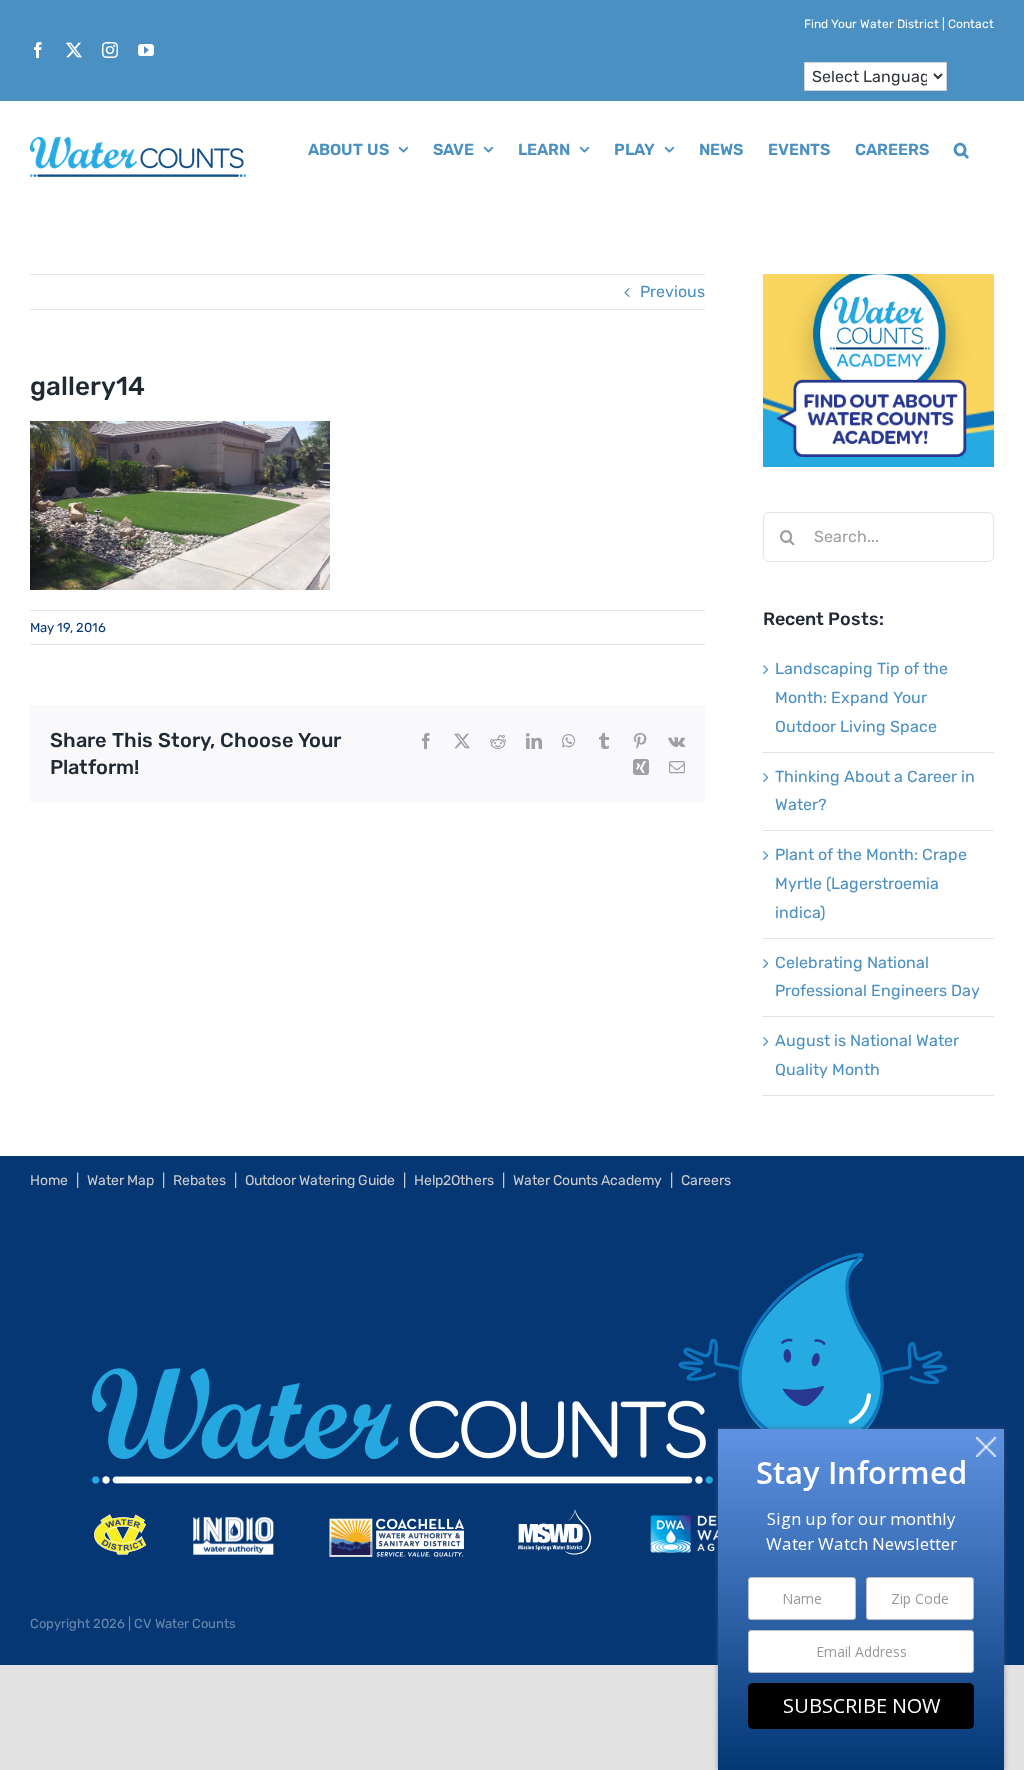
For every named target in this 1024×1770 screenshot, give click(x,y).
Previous (672, 291)
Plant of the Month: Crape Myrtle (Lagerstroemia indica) (871, 883)
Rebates (199, 1180)
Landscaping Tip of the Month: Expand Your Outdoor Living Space (861, 697)
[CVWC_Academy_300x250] (878, 287)
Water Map (120, 1180)
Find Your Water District (871, 24)
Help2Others (454, 1180)
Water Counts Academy (587, 1180)
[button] (961, 148)
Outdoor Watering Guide (320, 1180)
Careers (706, 1180)
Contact (971, 24)
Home (49, 1180)
